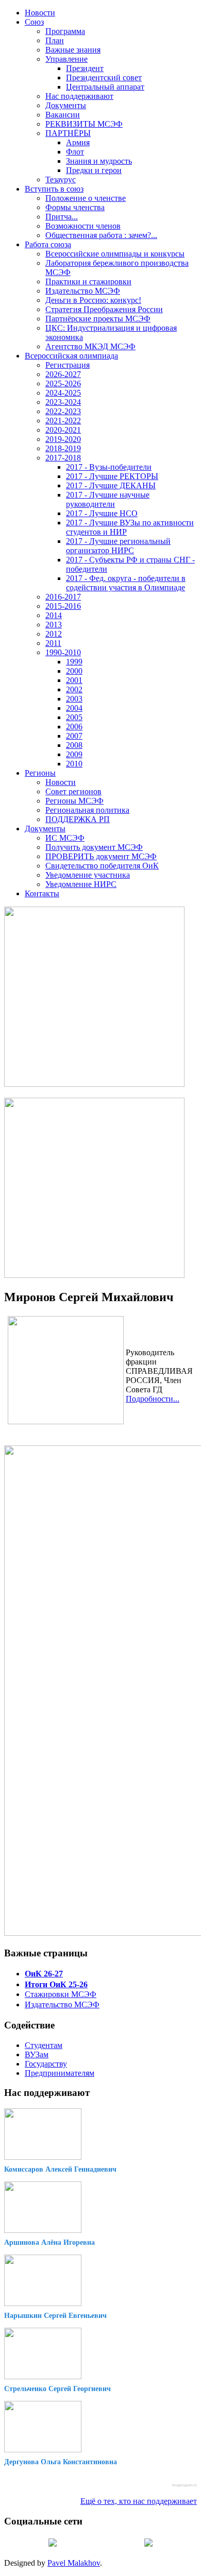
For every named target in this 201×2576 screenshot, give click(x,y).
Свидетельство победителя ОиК (102, 866)
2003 (74, 699)
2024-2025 (63, 393)
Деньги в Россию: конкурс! (93, 300)
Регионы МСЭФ (74, 801)
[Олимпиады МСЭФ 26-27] (94, 1084)
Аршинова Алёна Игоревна (49, 2242)
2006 (74, 727)
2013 (54, 625)
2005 (74, 717)
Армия (78, 142)
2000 (74, 671)
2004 (74, 708)
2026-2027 (63, 374)
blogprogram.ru (185, 2485)
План (55, 40)
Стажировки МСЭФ (61, 1994)
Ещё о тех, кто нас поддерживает (139, 2501)
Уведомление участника (88, 875)
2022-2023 (63, 411)
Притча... (62, 217)
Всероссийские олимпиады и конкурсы (115, 254)
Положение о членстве (86, 198)
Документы (66, 105)
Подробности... (153, 1399)
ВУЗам (37, 2054)
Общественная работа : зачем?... (101, 235)
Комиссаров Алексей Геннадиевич (60, 2169)
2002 (74, 689)
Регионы (40, 773)
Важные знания (73, 50)
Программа (65, 31)
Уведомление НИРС (81, 884)
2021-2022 (63, 421)
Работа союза (48, 244)
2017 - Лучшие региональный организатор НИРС (118, 546)
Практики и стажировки (88, 282)
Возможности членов (83, 226)
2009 (74, 754)
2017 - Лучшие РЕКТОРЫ (112, 476)
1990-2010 (63, 652)
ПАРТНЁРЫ (68, 133)
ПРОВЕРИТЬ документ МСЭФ (101, 856)
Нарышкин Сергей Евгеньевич (55, 2316)
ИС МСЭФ (65, 838)
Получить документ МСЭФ (94, 847)
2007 (74, 736)
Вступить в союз (54, 189)
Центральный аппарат (105, 87)
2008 (74, 745)
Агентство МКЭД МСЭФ (90, 346)
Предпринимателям (60, 2073)
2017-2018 (63, 458)
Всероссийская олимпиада (71, 356)
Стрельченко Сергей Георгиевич (57, 2389)
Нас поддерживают (79, 96)
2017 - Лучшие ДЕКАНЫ (111, 485)
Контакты (42, 893)
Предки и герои (94, 170)
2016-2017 (63, 597)
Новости (40, 13)
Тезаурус (61, 180)
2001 (74, 680)
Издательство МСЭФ (83, 291)
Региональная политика (87, 810)
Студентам (44, 2045)
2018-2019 (63, 448)
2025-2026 (63, 383)
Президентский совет (104, 78)
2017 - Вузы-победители (109, 467)
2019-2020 (63, 439)
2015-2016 (63, 606)
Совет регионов (73, 791)
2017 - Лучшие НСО (102, 513)
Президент (85, 68)
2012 (54, 634)
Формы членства (75, 207)
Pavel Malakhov (74, 2563)
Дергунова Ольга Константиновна (61, 2462)
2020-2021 (63, 430)
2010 (74, 764)
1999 (74, 662)
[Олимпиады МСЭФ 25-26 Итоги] (94, 1275)
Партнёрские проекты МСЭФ (98, 319)
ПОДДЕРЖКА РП (78, 819)
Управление (66, 59)
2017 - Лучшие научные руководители (108, 499)
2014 (54, 615)
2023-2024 (63, 402)
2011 (53, 643)
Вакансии (63, 115)
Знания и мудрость (99, 161)
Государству (46, 2064)
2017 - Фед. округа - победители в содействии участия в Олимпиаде (126, 583)
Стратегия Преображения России (104, 309)
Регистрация (68, 365)
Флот (75, 152)
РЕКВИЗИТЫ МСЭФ (84, 124)
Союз (34, 22)
